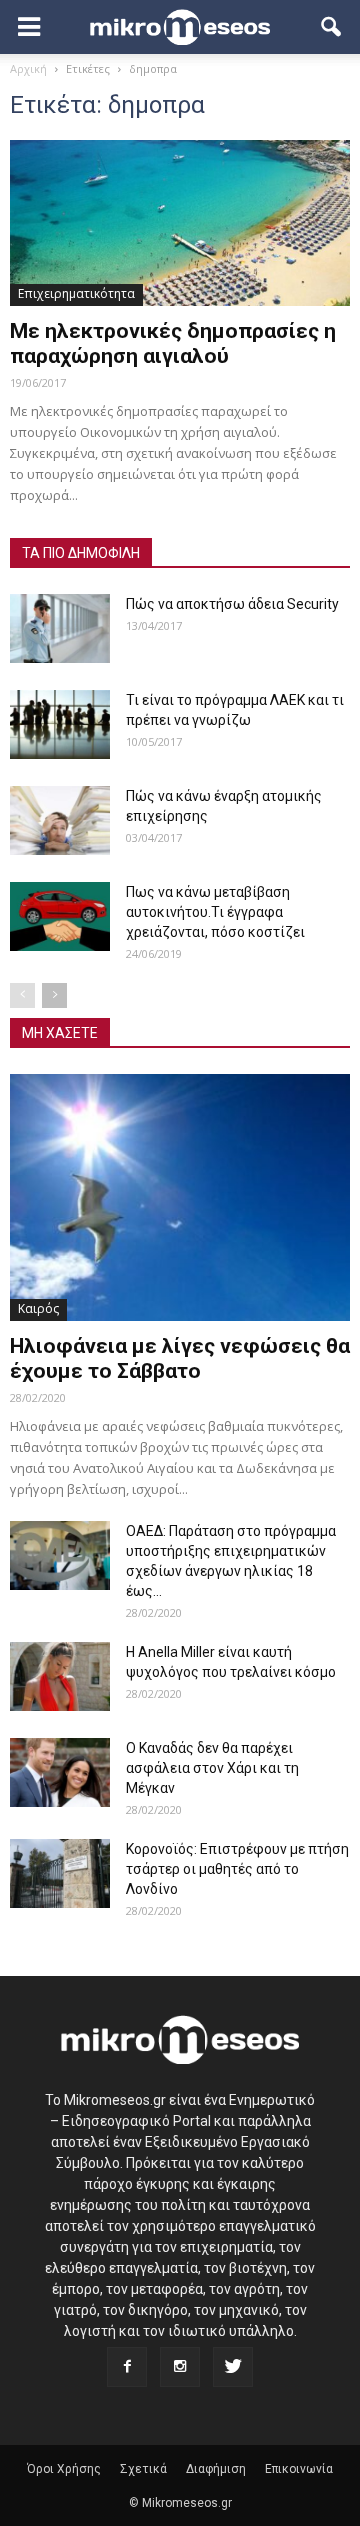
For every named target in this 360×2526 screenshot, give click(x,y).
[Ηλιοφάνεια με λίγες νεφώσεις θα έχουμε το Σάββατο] (180, 1197)
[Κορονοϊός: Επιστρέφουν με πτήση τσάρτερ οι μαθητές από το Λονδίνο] (60, 1873)
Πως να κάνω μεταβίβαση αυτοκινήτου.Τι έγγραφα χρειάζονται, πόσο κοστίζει (215, 912)
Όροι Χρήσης (64, 2469)
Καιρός (38, 1308)
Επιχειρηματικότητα (76, 293)
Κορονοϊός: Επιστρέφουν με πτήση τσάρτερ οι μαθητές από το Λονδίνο (237, 1869)
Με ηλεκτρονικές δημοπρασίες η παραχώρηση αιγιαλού (173, 343)
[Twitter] (233, 2367)
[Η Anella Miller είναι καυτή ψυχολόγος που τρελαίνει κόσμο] (60, 1676)
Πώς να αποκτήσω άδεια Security (232, 604)
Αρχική (28, 68)
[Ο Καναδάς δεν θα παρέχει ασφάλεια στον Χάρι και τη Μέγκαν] (60, 1772)
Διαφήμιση (216, 2469)
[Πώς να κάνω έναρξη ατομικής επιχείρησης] (60, 820)
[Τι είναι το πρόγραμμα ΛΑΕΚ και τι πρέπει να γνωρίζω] (60, 724)
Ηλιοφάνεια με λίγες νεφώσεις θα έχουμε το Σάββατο (180, 1358)
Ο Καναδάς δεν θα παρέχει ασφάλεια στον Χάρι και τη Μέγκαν (212, 1768)
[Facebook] (127, 2367)
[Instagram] (180, 2367)
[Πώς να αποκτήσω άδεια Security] (60, 628)
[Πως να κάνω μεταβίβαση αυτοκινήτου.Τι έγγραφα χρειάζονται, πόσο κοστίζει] (60, 916)
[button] (332, 27)
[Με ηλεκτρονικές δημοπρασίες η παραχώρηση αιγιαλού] (180, 223)
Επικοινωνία (299, 2469)
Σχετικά (143, 2469)
